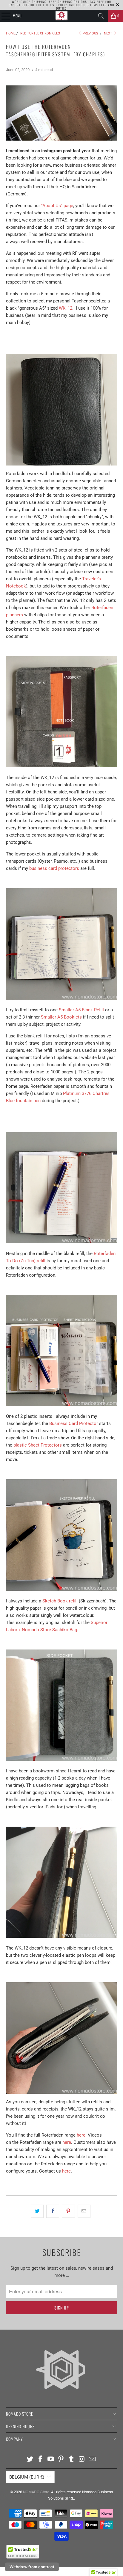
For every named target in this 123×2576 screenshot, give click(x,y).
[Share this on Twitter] (37, 2211)
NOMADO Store (36, 2492)
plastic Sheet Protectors (38, 1445)
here (81, 2135)
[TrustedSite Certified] (23, 2552)
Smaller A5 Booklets (61, 1017)
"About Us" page (57, 206)
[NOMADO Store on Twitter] (30, 2460)
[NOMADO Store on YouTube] (51, 2460)
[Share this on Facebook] (53, 2211)
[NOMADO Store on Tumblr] (72, 2460)
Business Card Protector (74, 1423)
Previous (90, 33)
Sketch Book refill (60, 1601)
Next (109, 33)
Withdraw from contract (32, 2567)
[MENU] (3, 16)
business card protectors (54, 868)
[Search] (101, 16)
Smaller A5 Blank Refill (81, 1010)
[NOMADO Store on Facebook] (41, 2460)
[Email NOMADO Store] (92, 2460)
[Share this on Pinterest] (68, 2211)
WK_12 (66, 308)
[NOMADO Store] (61, 16)
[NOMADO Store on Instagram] (82, 2460)
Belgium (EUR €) (27, 2477)
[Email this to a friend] (84, 2211)
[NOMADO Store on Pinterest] (61, 2460)
